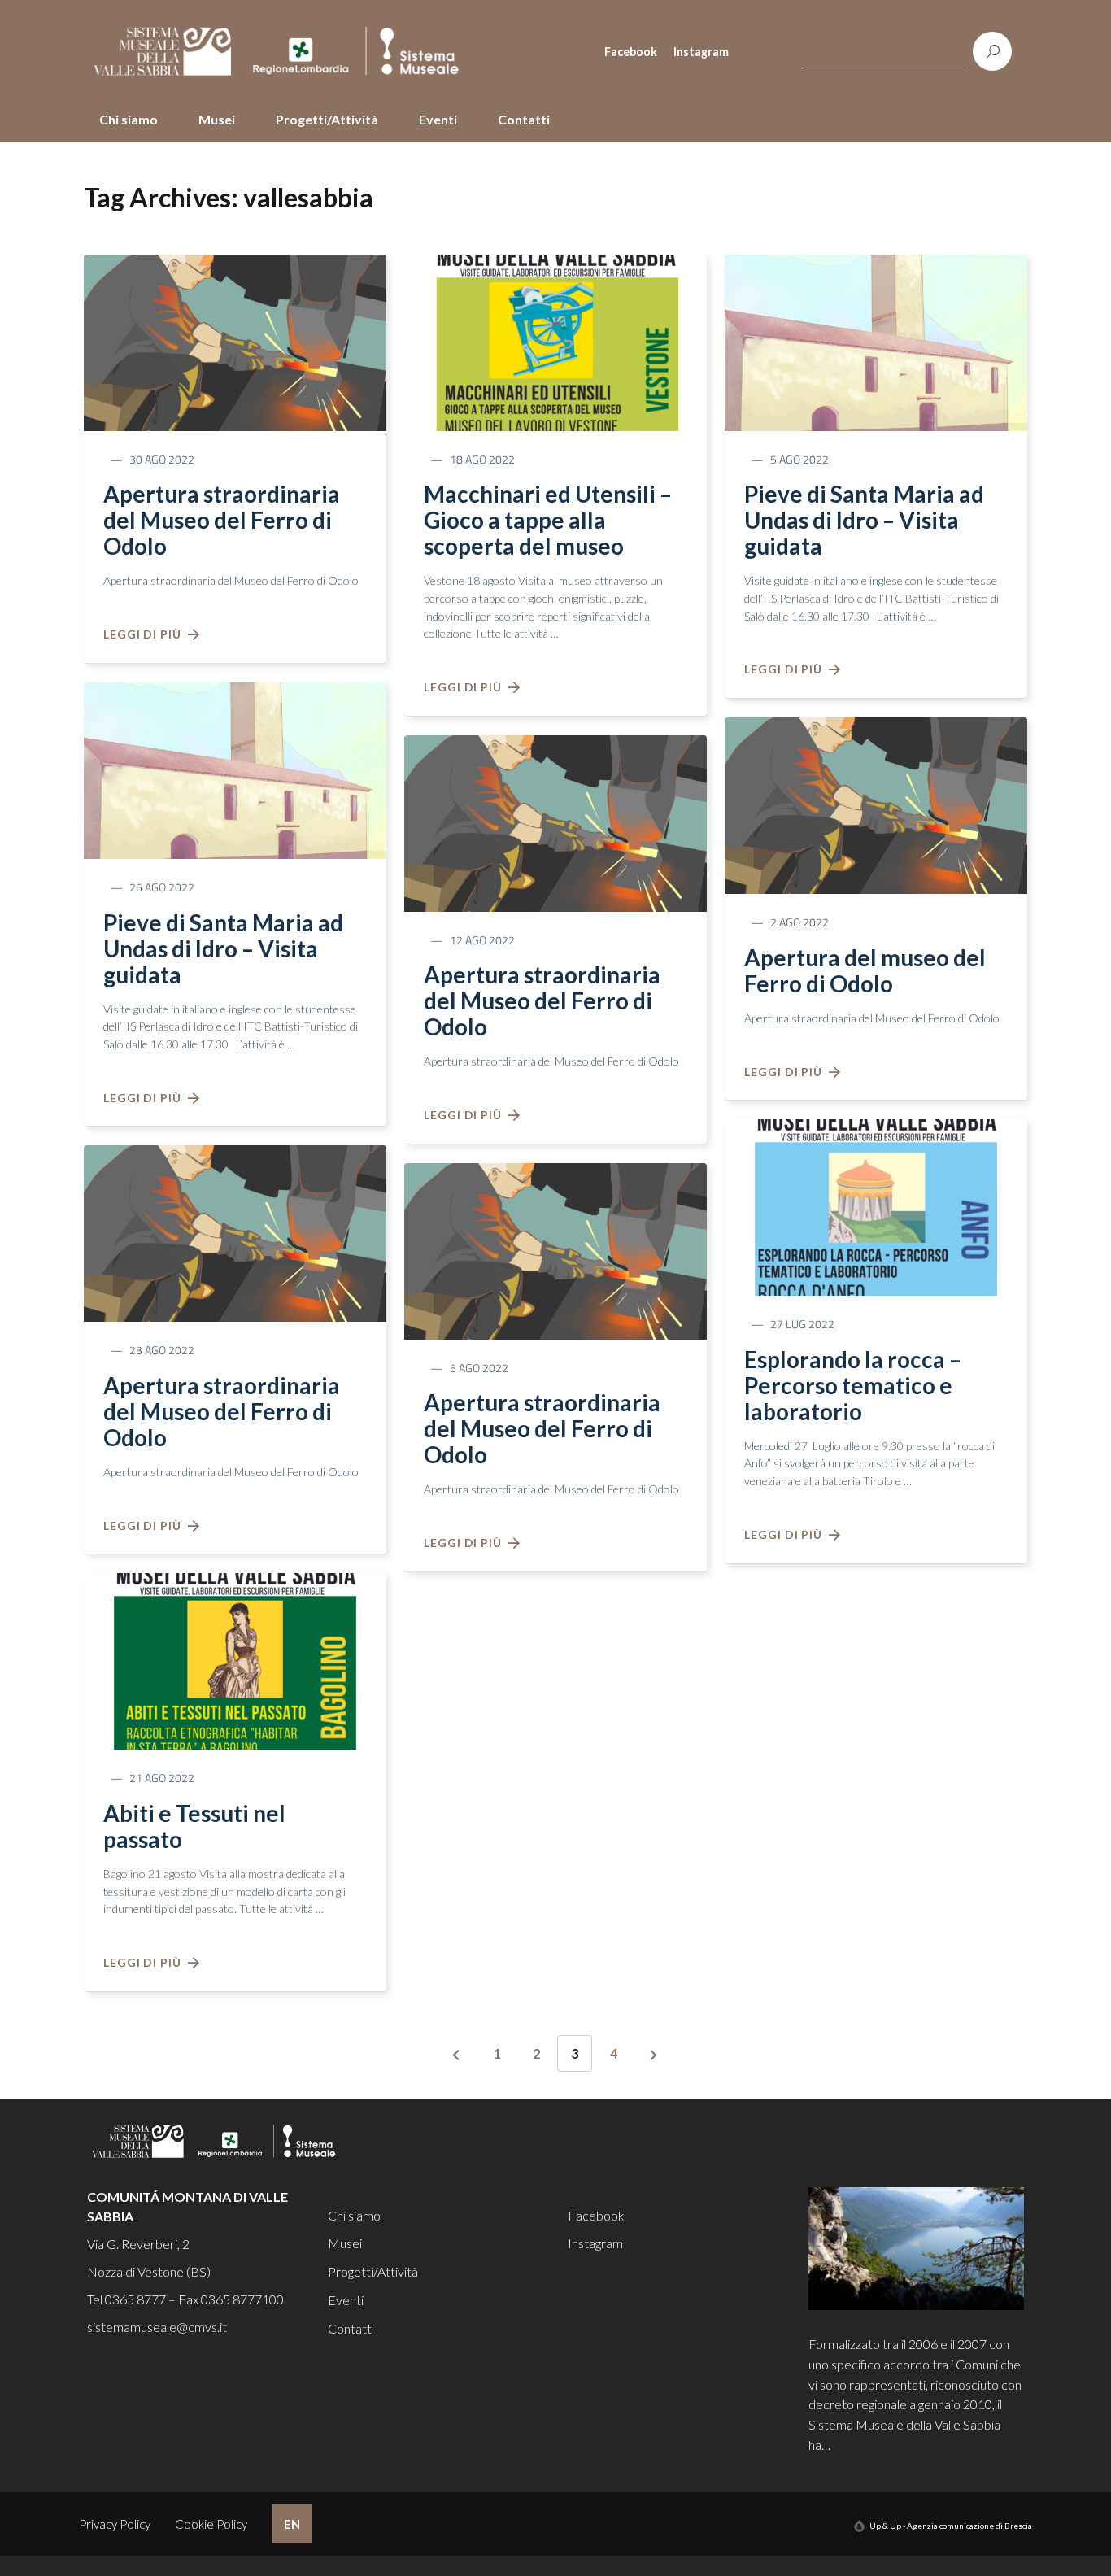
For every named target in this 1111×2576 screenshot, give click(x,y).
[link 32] (654, 2055)
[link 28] (457, 2055)
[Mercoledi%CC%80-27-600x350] (876, 1205)
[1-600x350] (235, 769)
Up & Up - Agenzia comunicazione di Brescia (951, 2526)
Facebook (631, 52)
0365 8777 (135, 2299)
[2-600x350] (235, 341)
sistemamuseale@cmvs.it (157, 2327)
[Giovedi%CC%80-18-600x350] (555, 341)
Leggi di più (146, 634)
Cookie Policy (211, 2524)
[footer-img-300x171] (917, 2246)
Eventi (438, 119)
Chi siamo (129, 119)
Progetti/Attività (327, 119)
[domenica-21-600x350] (235, 1659)
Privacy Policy (115, 2524)
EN (292, 2524)
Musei (217, 119)
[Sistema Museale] (283, 51)
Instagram (701, 52)
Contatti (524, 119)
